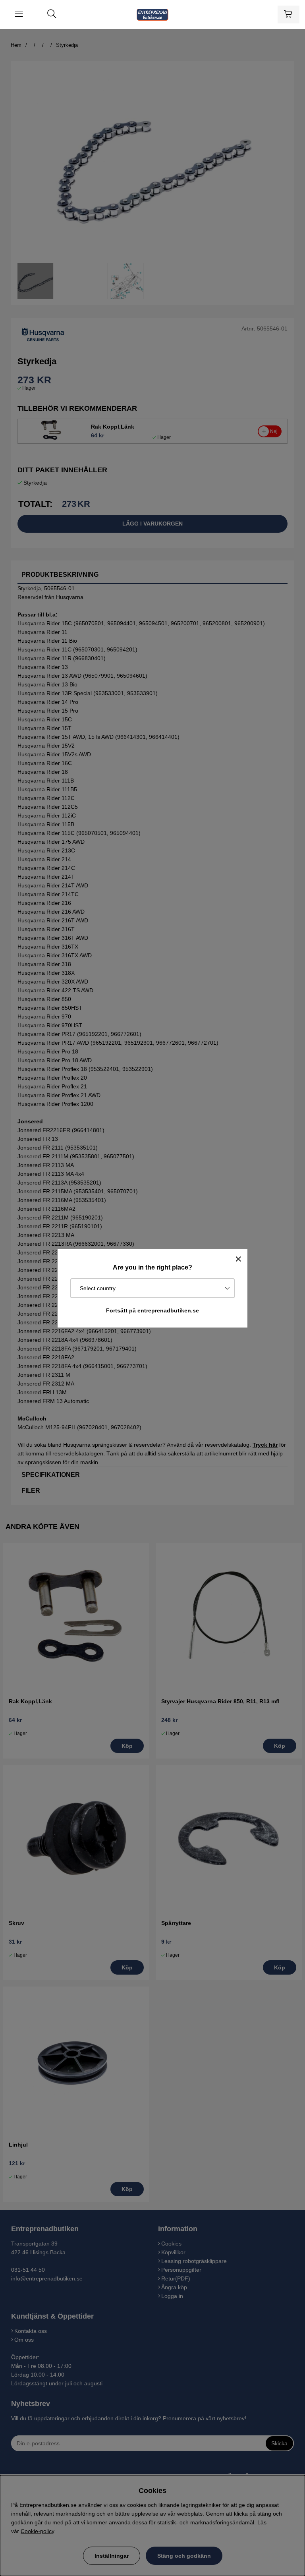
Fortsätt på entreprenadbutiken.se (152, 1310)
